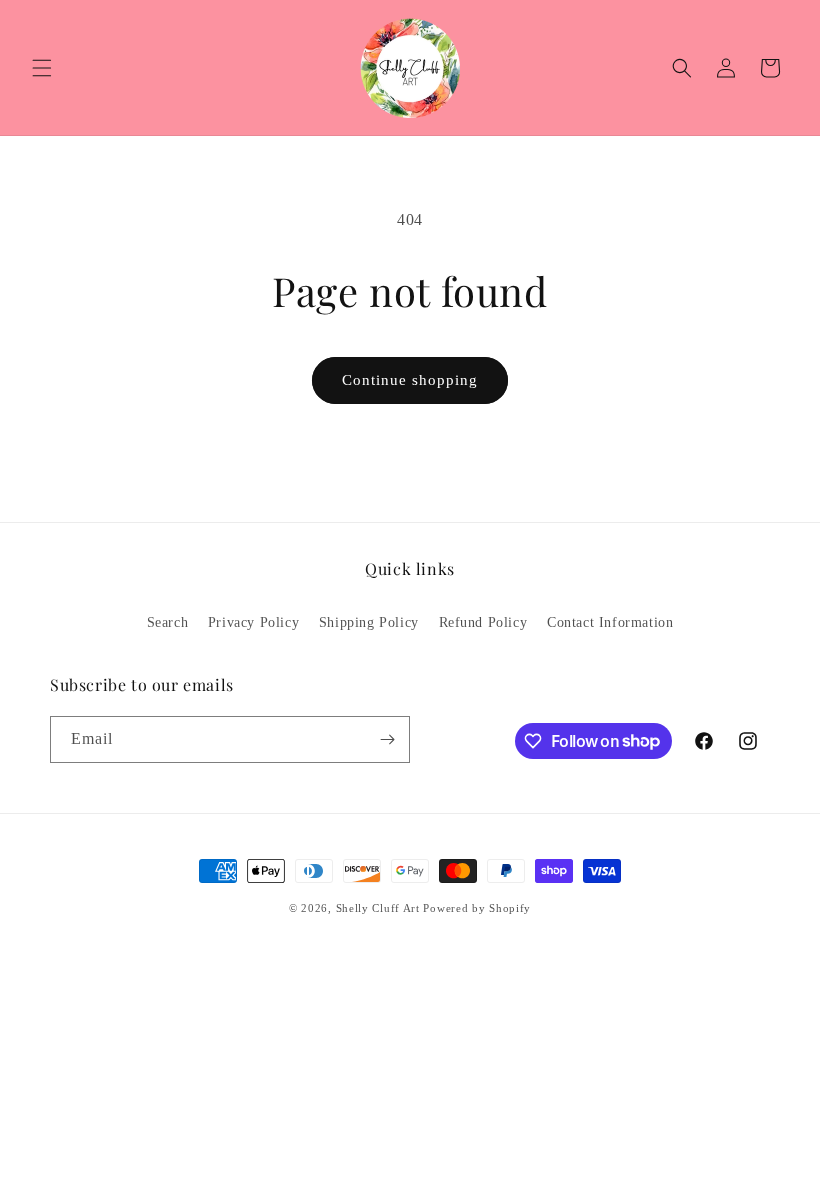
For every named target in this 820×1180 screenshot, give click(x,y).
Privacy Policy (253, 622)
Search (168, 622)
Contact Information (610, 622)
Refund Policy (483, 622)
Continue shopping (410, 380)
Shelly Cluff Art (378, 908)
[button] (42, 68)
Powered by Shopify (477, 908)
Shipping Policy (369, 622)
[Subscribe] (387, 739)
